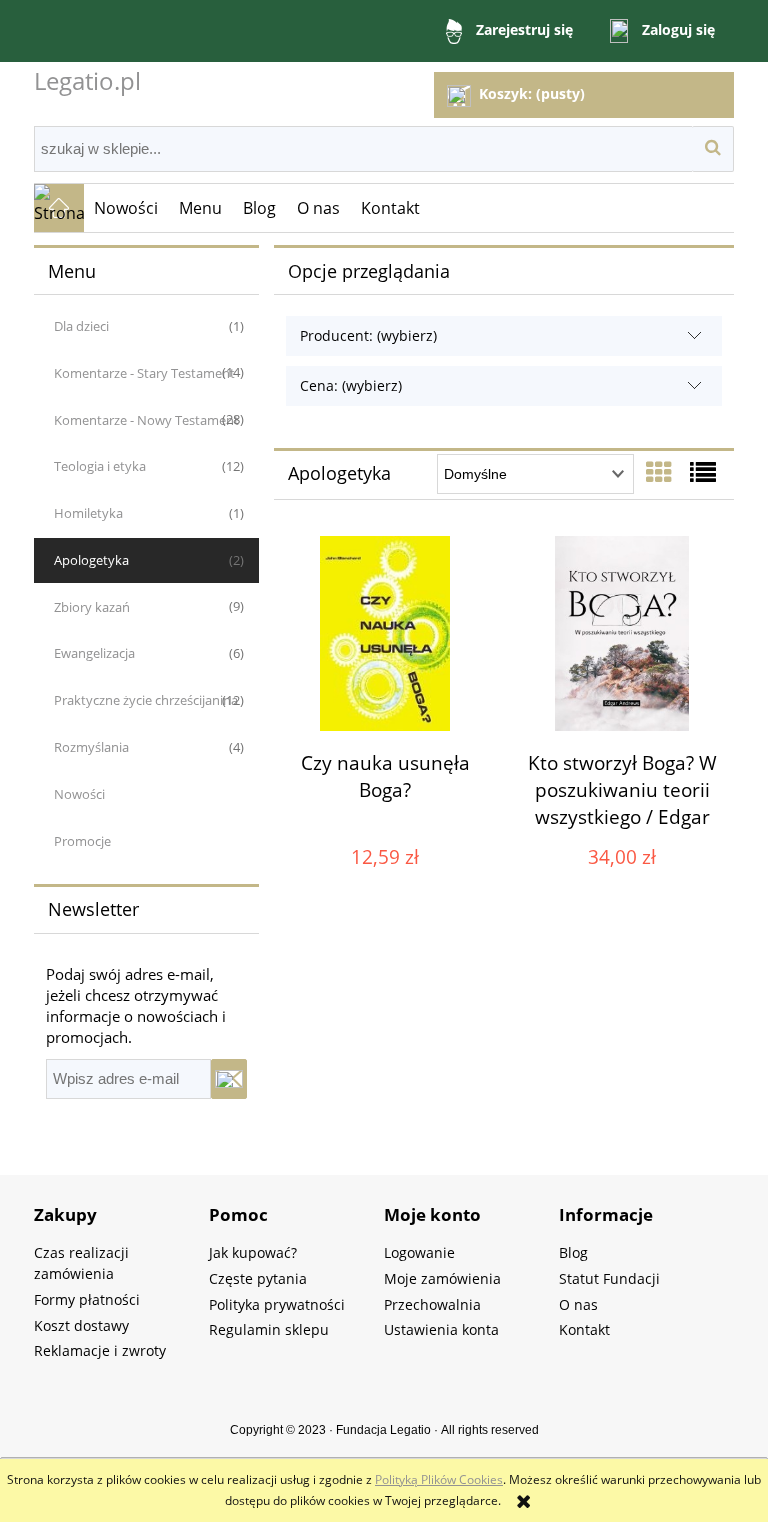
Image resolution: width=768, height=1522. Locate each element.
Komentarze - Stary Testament (144, 373)
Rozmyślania (91, 747)
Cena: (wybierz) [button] (351, 385)
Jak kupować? (253, 1252)
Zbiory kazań (92, 607)
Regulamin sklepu (269, 1329)
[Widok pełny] (703, 472)
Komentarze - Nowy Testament (146, 420)
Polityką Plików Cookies (439, 1479)
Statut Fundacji (609, 1278)
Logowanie (419, 1252)
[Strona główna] (59, 208)
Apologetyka (91, 560)
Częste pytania (258, 1278)
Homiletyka (88, 513)
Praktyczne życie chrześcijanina (146, 700)
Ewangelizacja (94, 653)
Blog (573, 1252)
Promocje (82, 841)
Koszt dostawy (81, 1325)
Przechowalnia (432, 1304)
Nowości (79, 794)
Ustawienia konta (441, 1329)
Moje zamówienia (442, 1278)
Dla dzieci (81, 326)
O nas (578, 1304)
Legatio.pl (87, 80)
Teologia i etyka (100, 466)
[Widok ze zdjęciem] (659, 472)
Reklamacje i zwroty (100, 1350)
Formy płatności (87, 1299)
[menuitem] (126, 208)
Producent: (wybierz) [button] (368, 335)
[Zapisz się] (229, 1079)
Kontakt (584, 1329)
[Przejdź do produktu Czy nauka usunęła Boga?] (385, 633)
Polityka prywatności (277, 1304)
